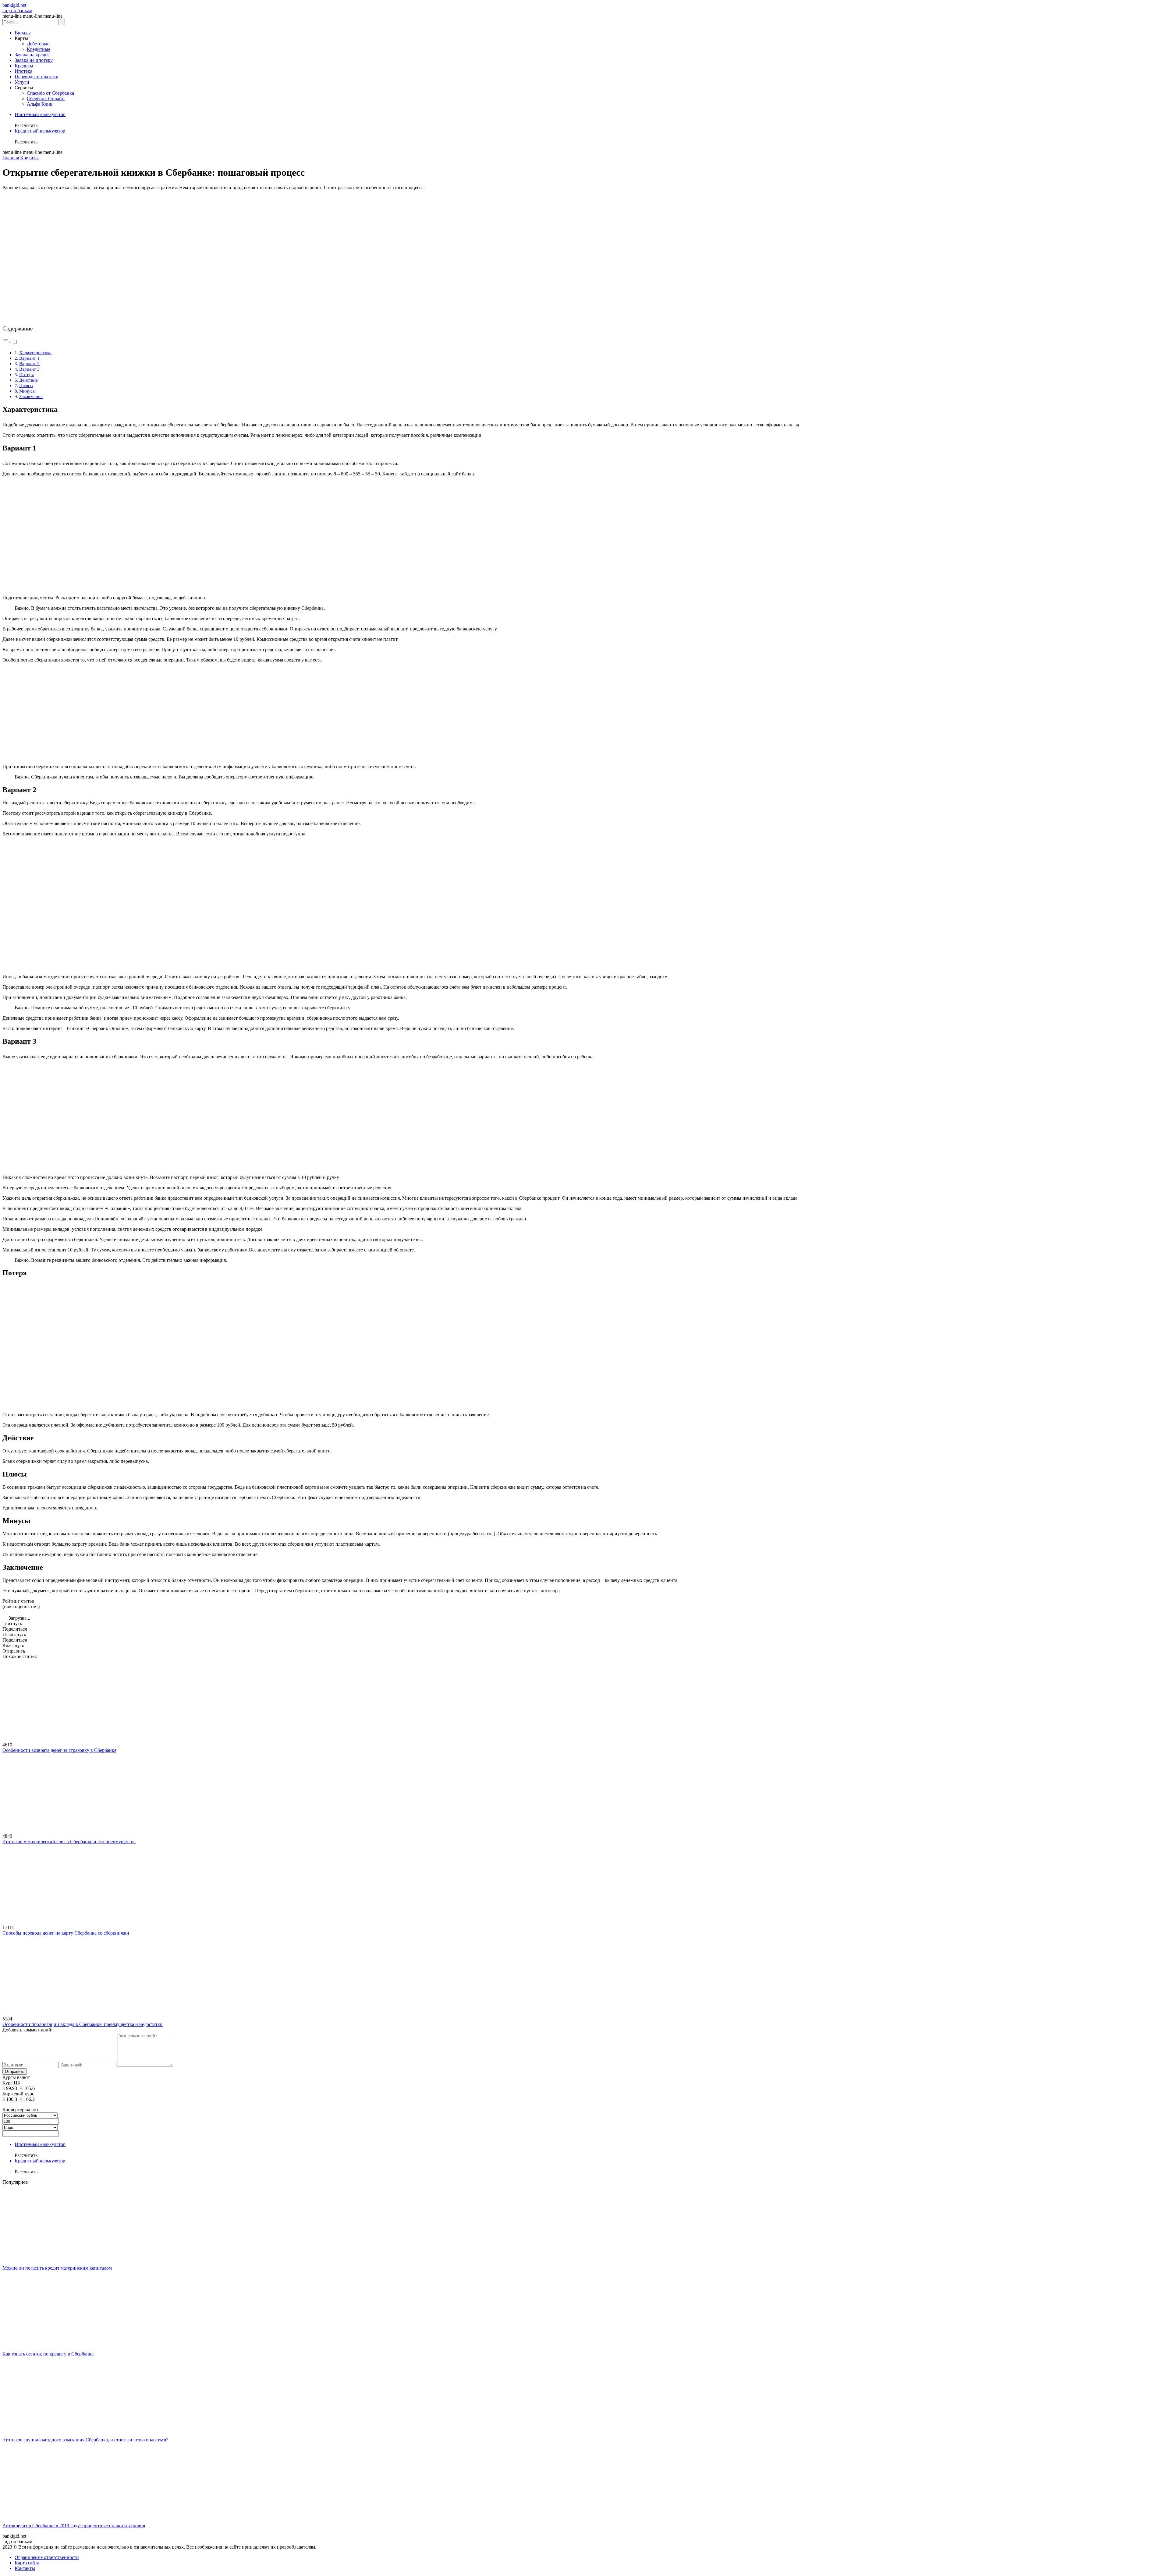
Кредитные (39, 49)
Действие (28, 380)
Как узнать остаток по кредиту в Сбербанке (48, 2354)
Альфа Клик (40, 104)
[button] (10, 342)
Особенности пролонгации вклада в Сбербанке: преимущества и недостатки (83, 2024)
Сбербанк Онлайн (46, 99)
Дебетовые (38, 44)
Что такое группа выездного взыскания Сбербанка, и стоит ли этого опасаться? (85, 2440)
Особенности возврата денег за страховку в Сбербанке (59, 1750)
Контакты (25, 2568)
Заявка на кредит (32, 55)
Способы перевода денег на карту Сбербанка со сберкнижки (66, 1933)
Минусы (27, 391)
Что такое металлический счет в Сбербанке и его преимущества (69, 1842)
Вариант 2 (29, 363)
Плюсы (26, 385)
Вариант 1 (29, 358)
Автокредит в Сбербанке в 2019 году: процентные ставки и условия (74, 2526)
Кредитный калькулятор (40, 131)
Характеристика (35, 353)
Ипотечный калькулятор (40, 114)
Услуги (22, 82)
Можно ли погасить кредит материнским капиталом (57, 2268)
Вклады (23, 33)
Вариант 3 (29, 369)
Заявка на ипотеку (34, 60)
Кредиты (24, 66)
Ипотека (23, 71)
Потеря (27, 374)
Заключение (31, 396)
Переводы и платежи (37, 77)
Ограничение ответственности (47, 2557)
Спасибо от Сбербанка (50, 93)
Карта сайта (27, 2563)
